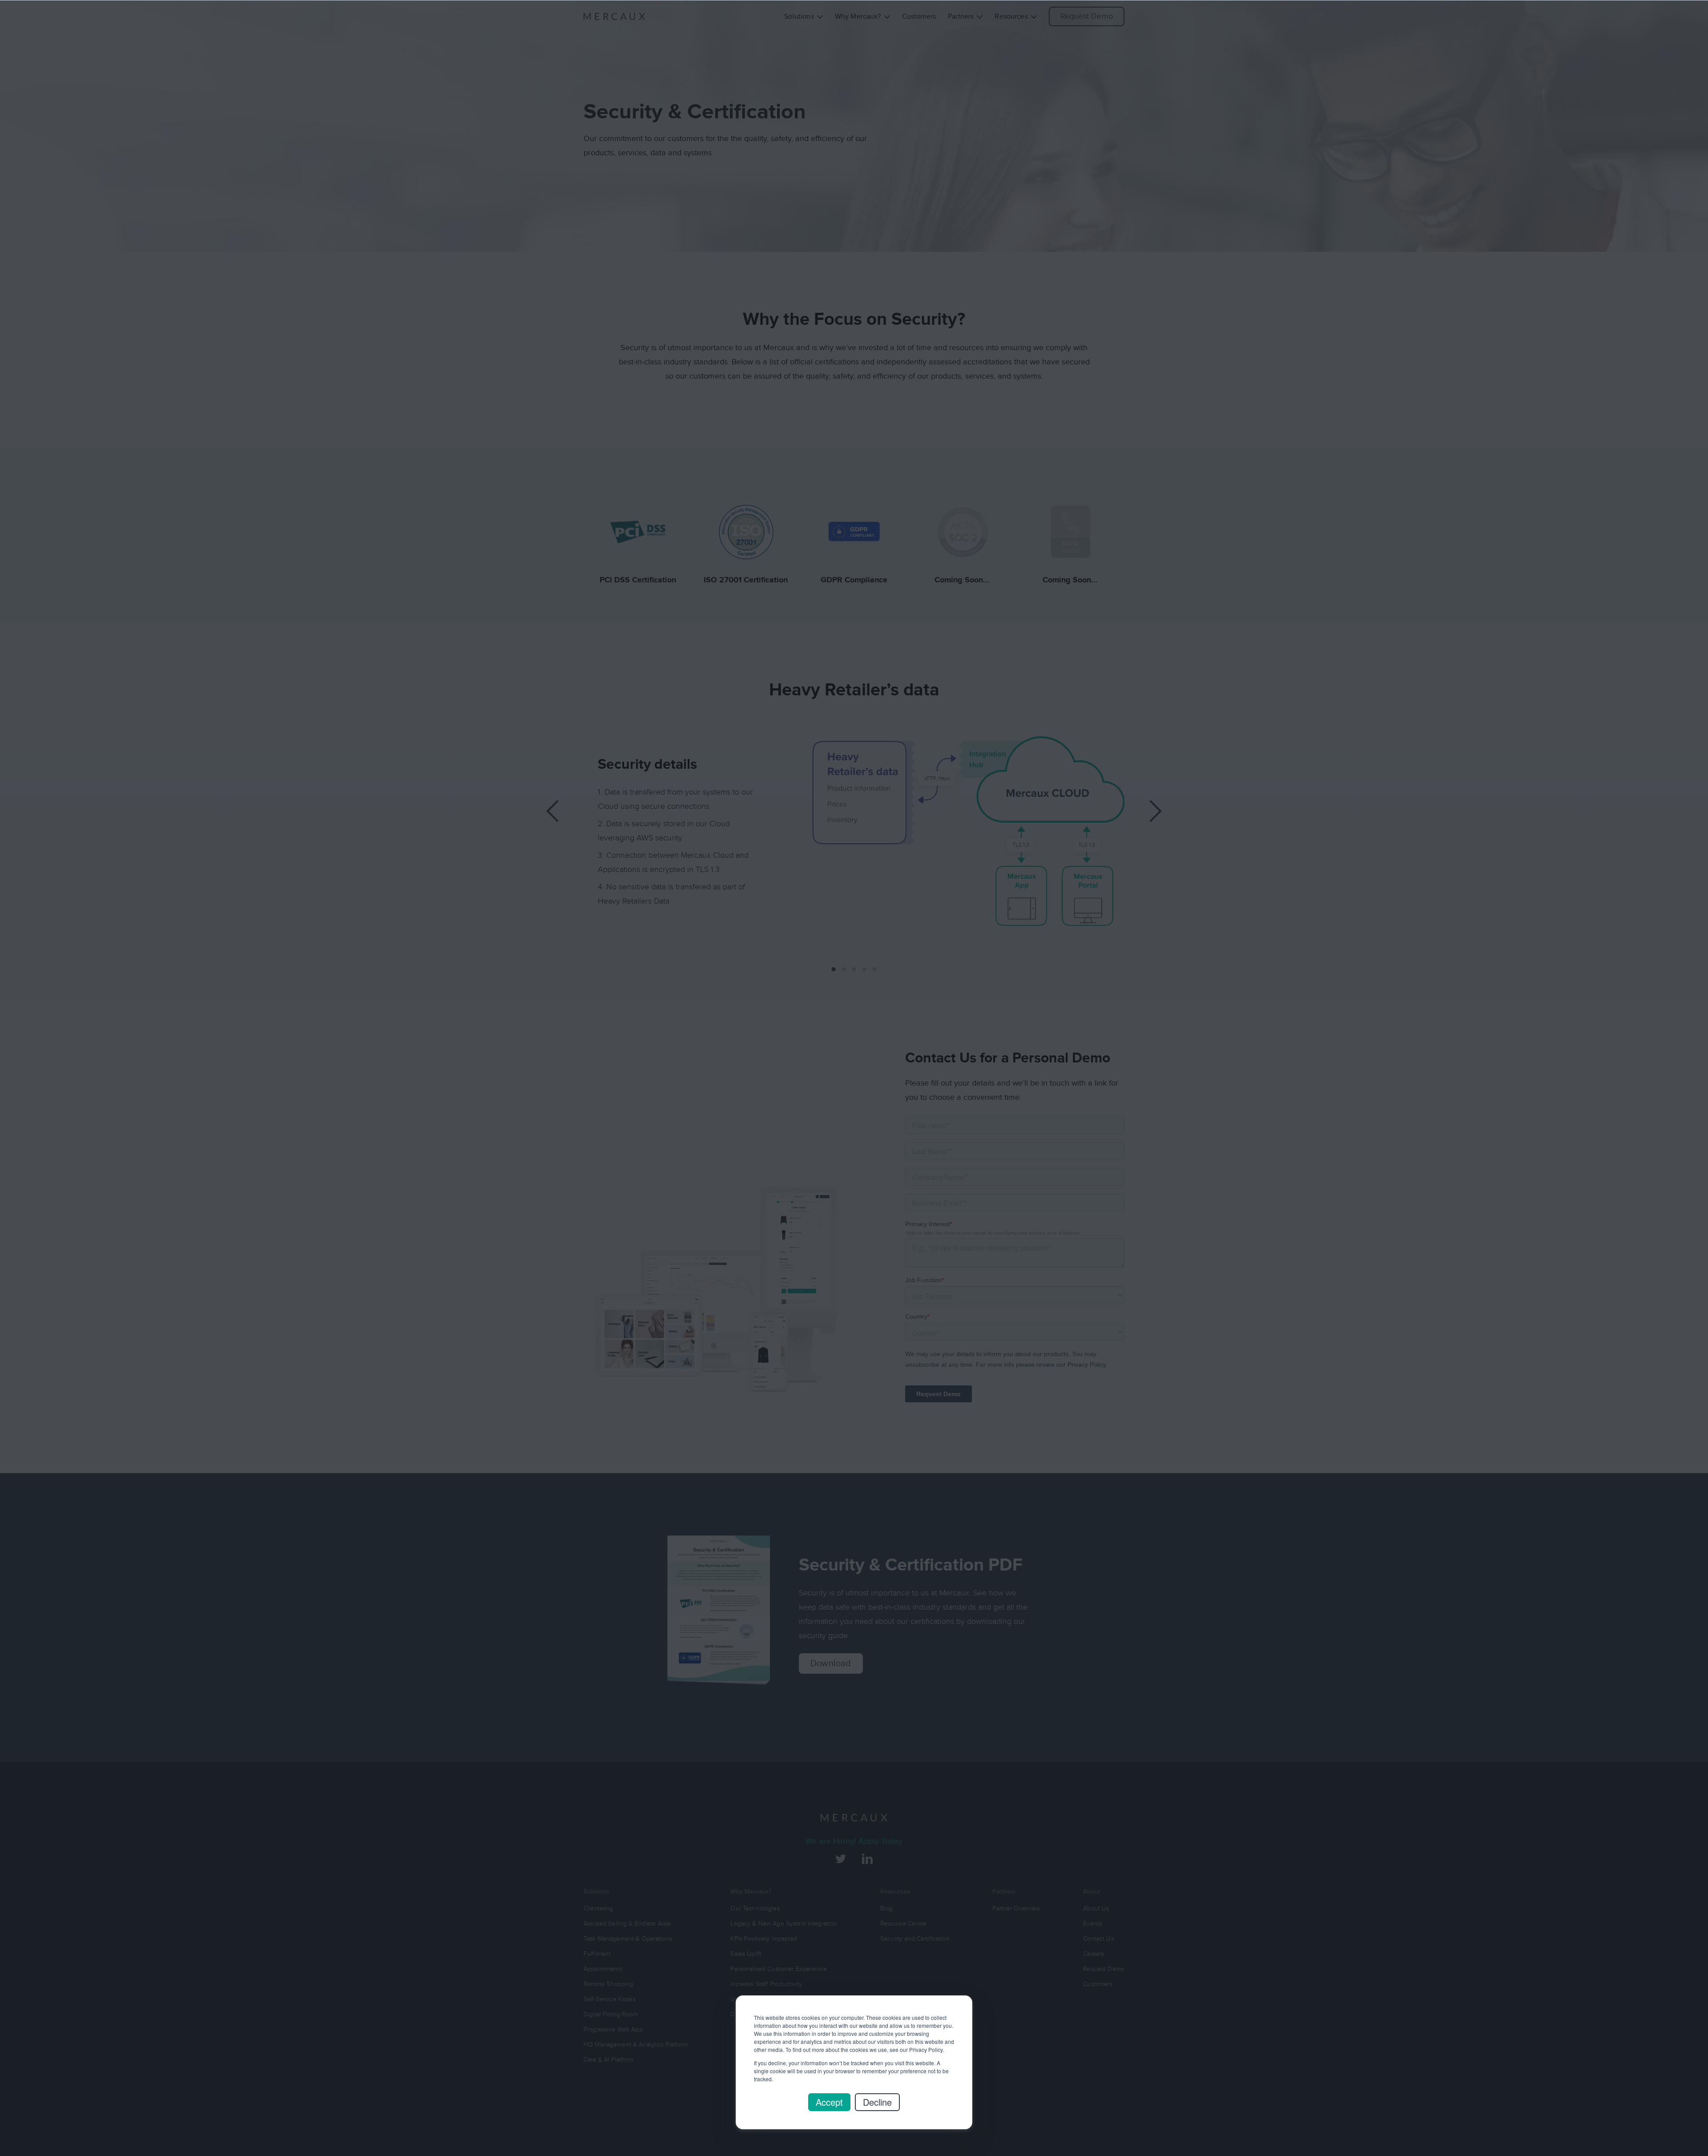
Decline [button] (877, 2102)
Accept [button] (829, 2102)
